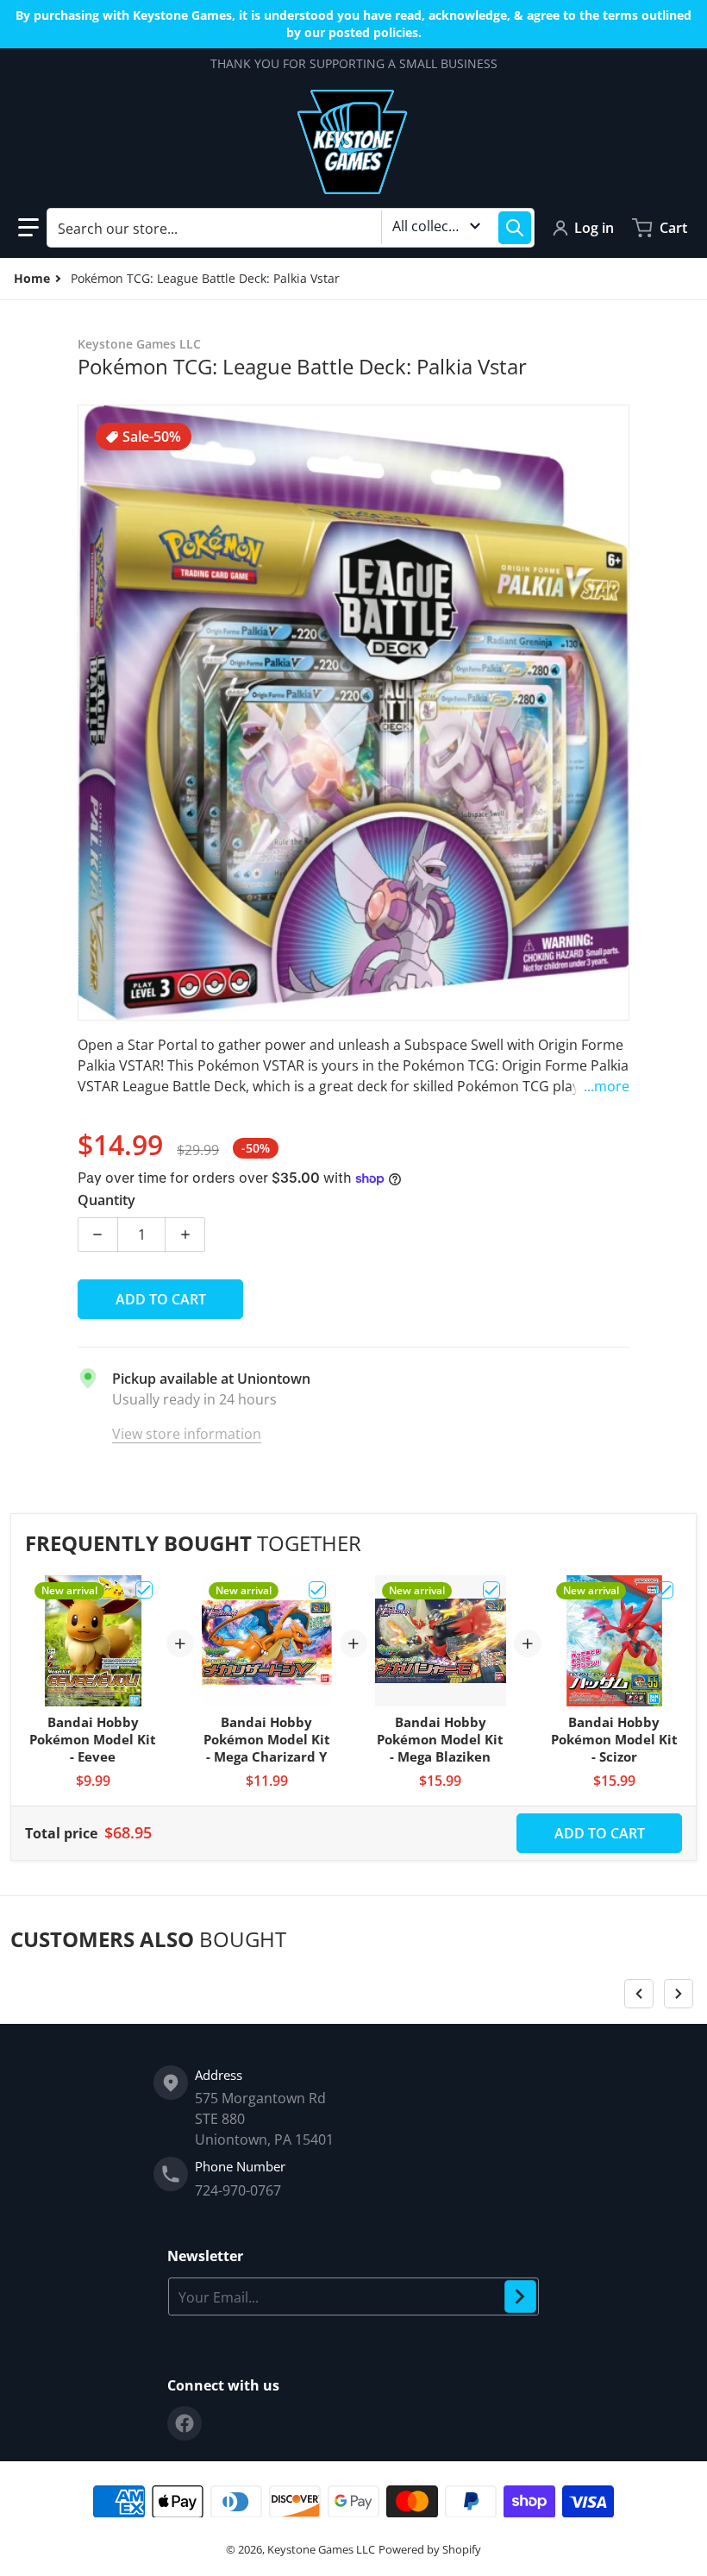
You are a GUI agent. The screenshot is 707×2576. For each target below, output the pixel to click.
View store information (187, 1434)
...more (607, 1086)
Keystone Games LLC (321, 2549)
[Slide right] (679, 1994)
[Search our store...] (515, 228)
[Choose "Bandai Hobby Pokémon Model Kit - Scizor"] (665, 1590)
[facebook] (185, 2423)
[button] (28, 228)
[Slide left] (639, 1994)
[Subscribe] (520, 2296)
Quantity (106, 1200)
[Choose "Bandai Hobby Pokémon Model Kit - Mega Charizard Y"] (317, 1590)
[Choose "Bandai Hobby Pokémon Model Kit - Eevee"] (144, 1590)
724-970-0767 (238, 2190)
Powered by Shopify (430, 2549)
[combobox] (291, 228)
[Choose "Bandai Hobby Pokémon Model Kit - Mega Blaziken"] (491, 1590)
